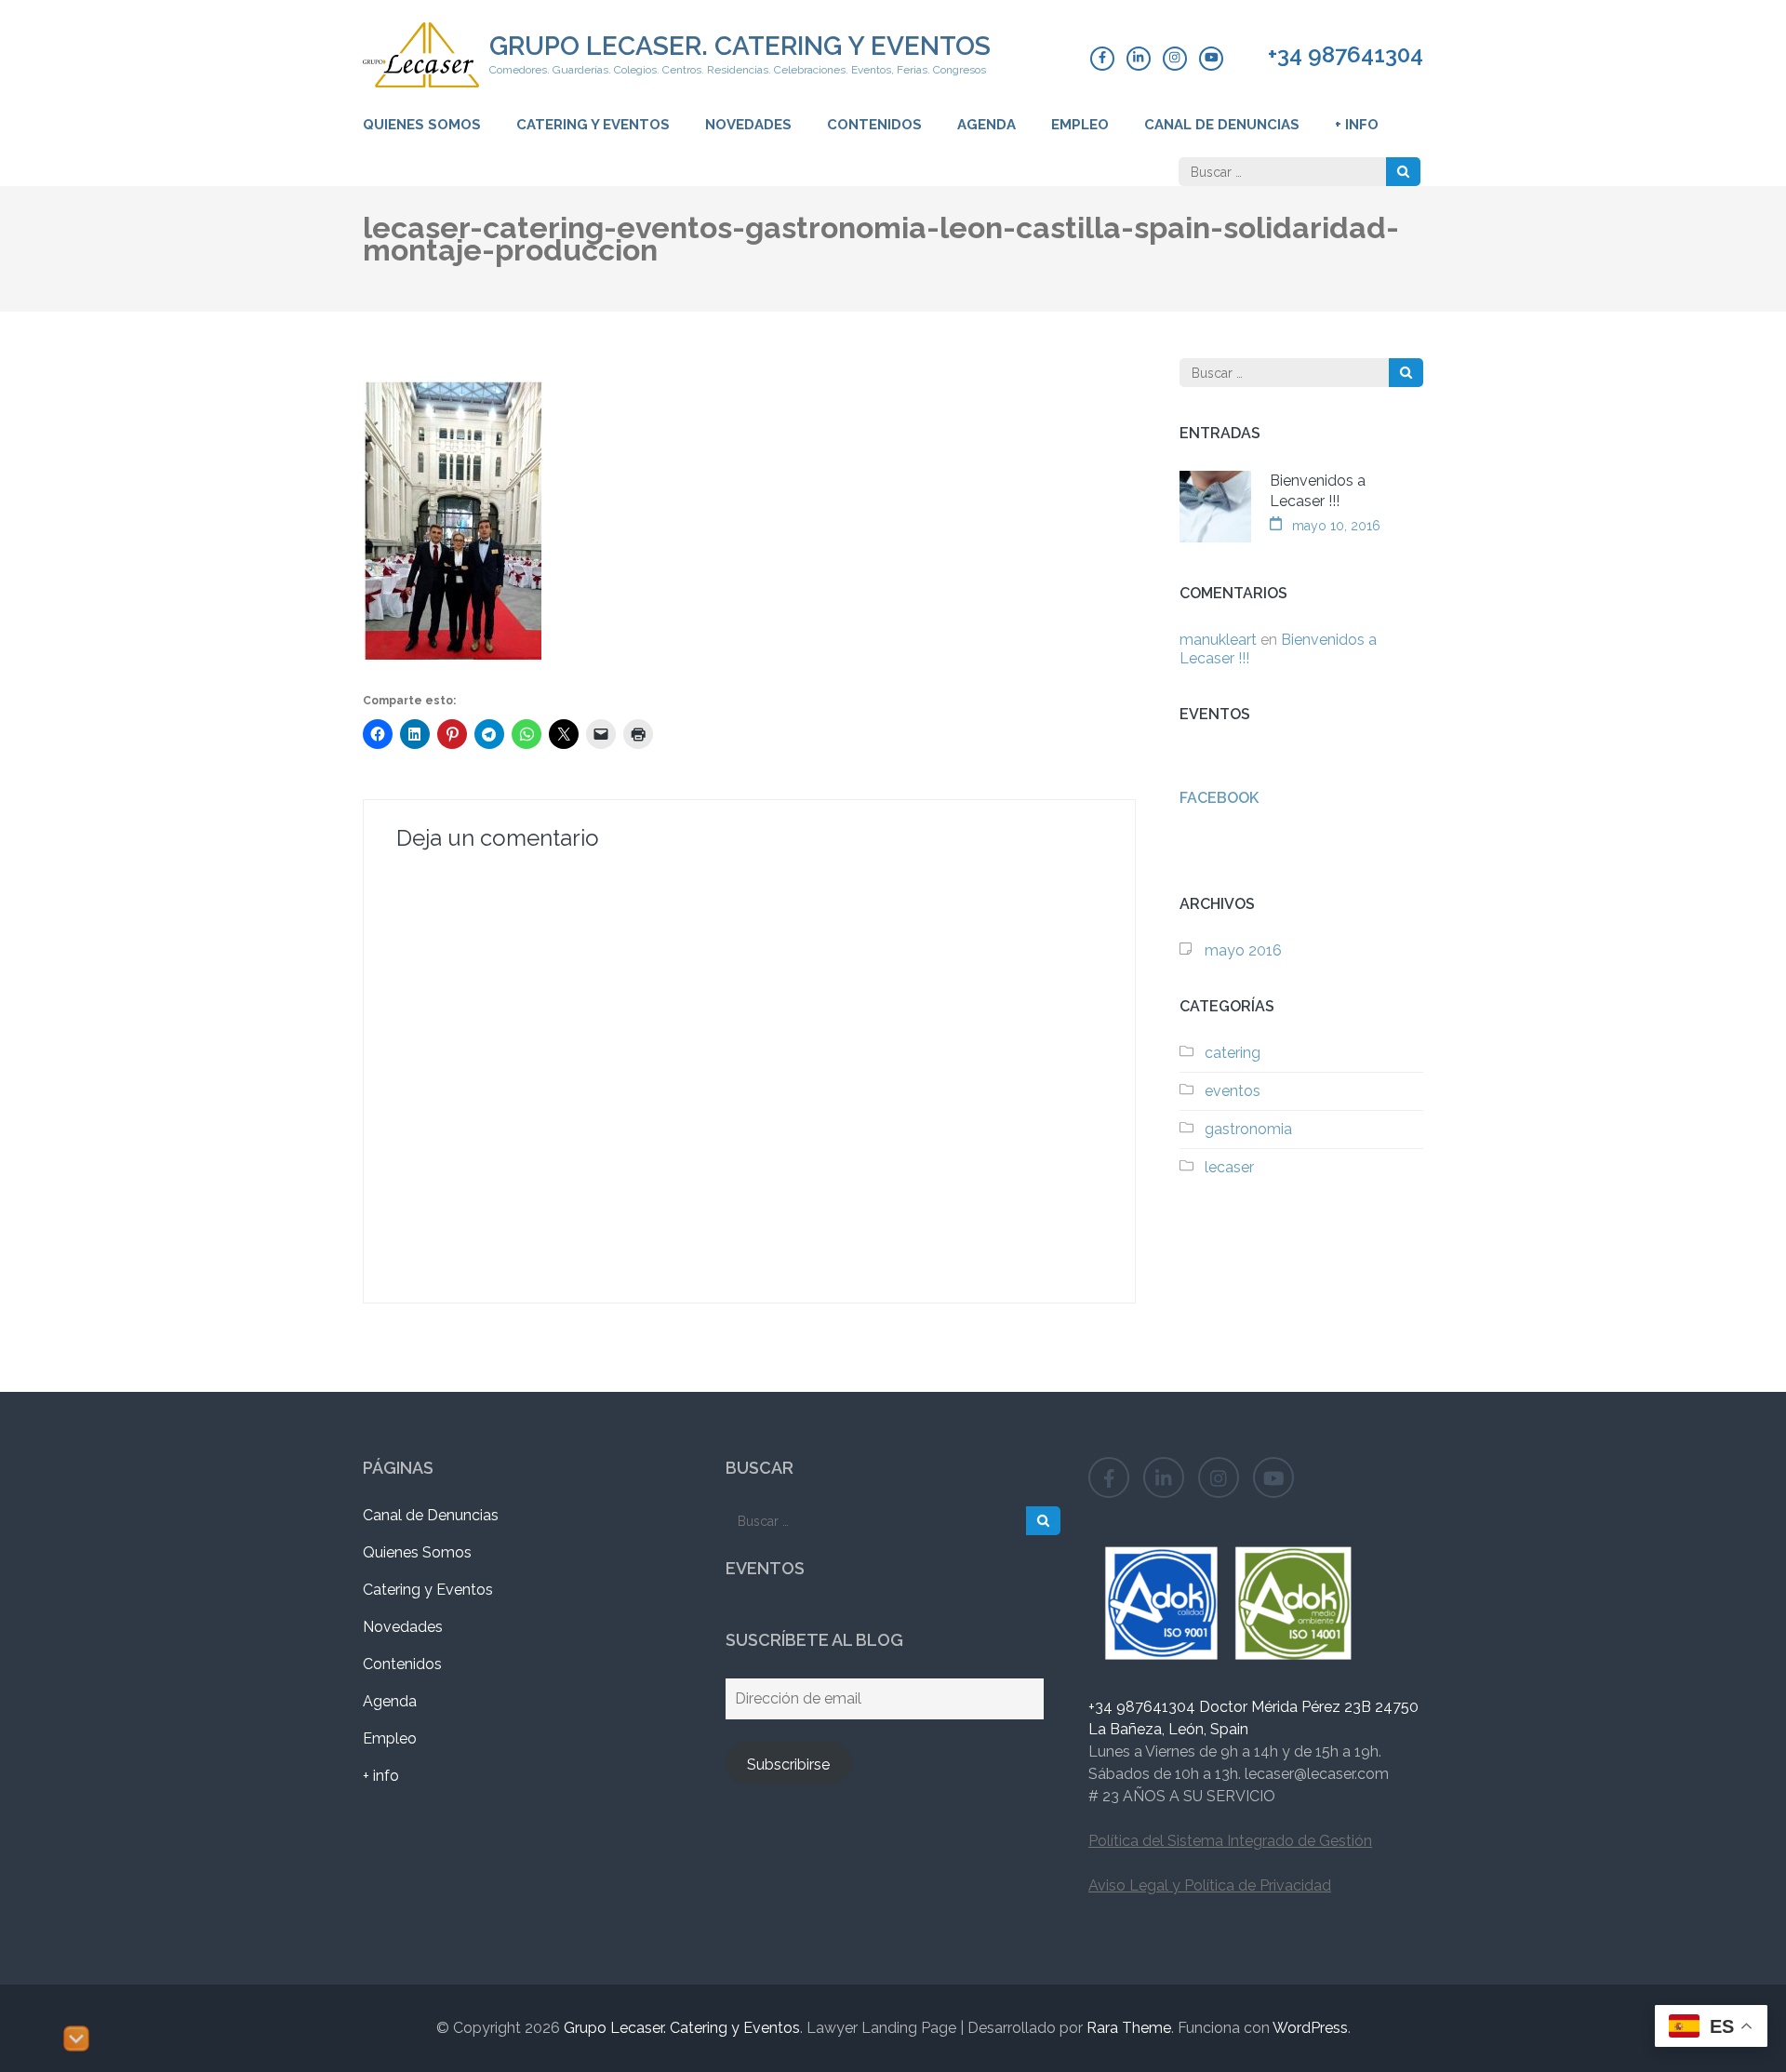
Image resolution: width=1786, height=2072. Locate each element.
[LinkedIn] (1139, 59)
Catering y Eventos (593, 125)
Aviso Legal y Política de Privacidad (1210, 1885)
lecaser (1229, 1167)
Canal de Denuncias (1222, 125)
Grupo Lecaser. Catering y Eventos (740, 46)
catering (1233, 1053)
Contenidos (874, 125)
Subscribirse (788, 1765)
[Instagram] (1175, 59)
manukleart (1218, 640)
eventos (1233, 1091)
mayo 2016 (1243, 950)
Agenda (986, 125)
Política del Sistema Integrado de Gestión (1230, 1841)
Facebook (1219, 798)
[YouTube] (1211, 59)
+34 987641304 (1346, 55)
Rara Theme (1129, 2028)
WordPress (1310, 2028)
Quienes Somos (422, 125)
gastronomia (1248, 1129)
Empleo (1080, 125)
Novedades (748, 125)
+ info (1357, 125)
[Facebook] (1102, 59)
